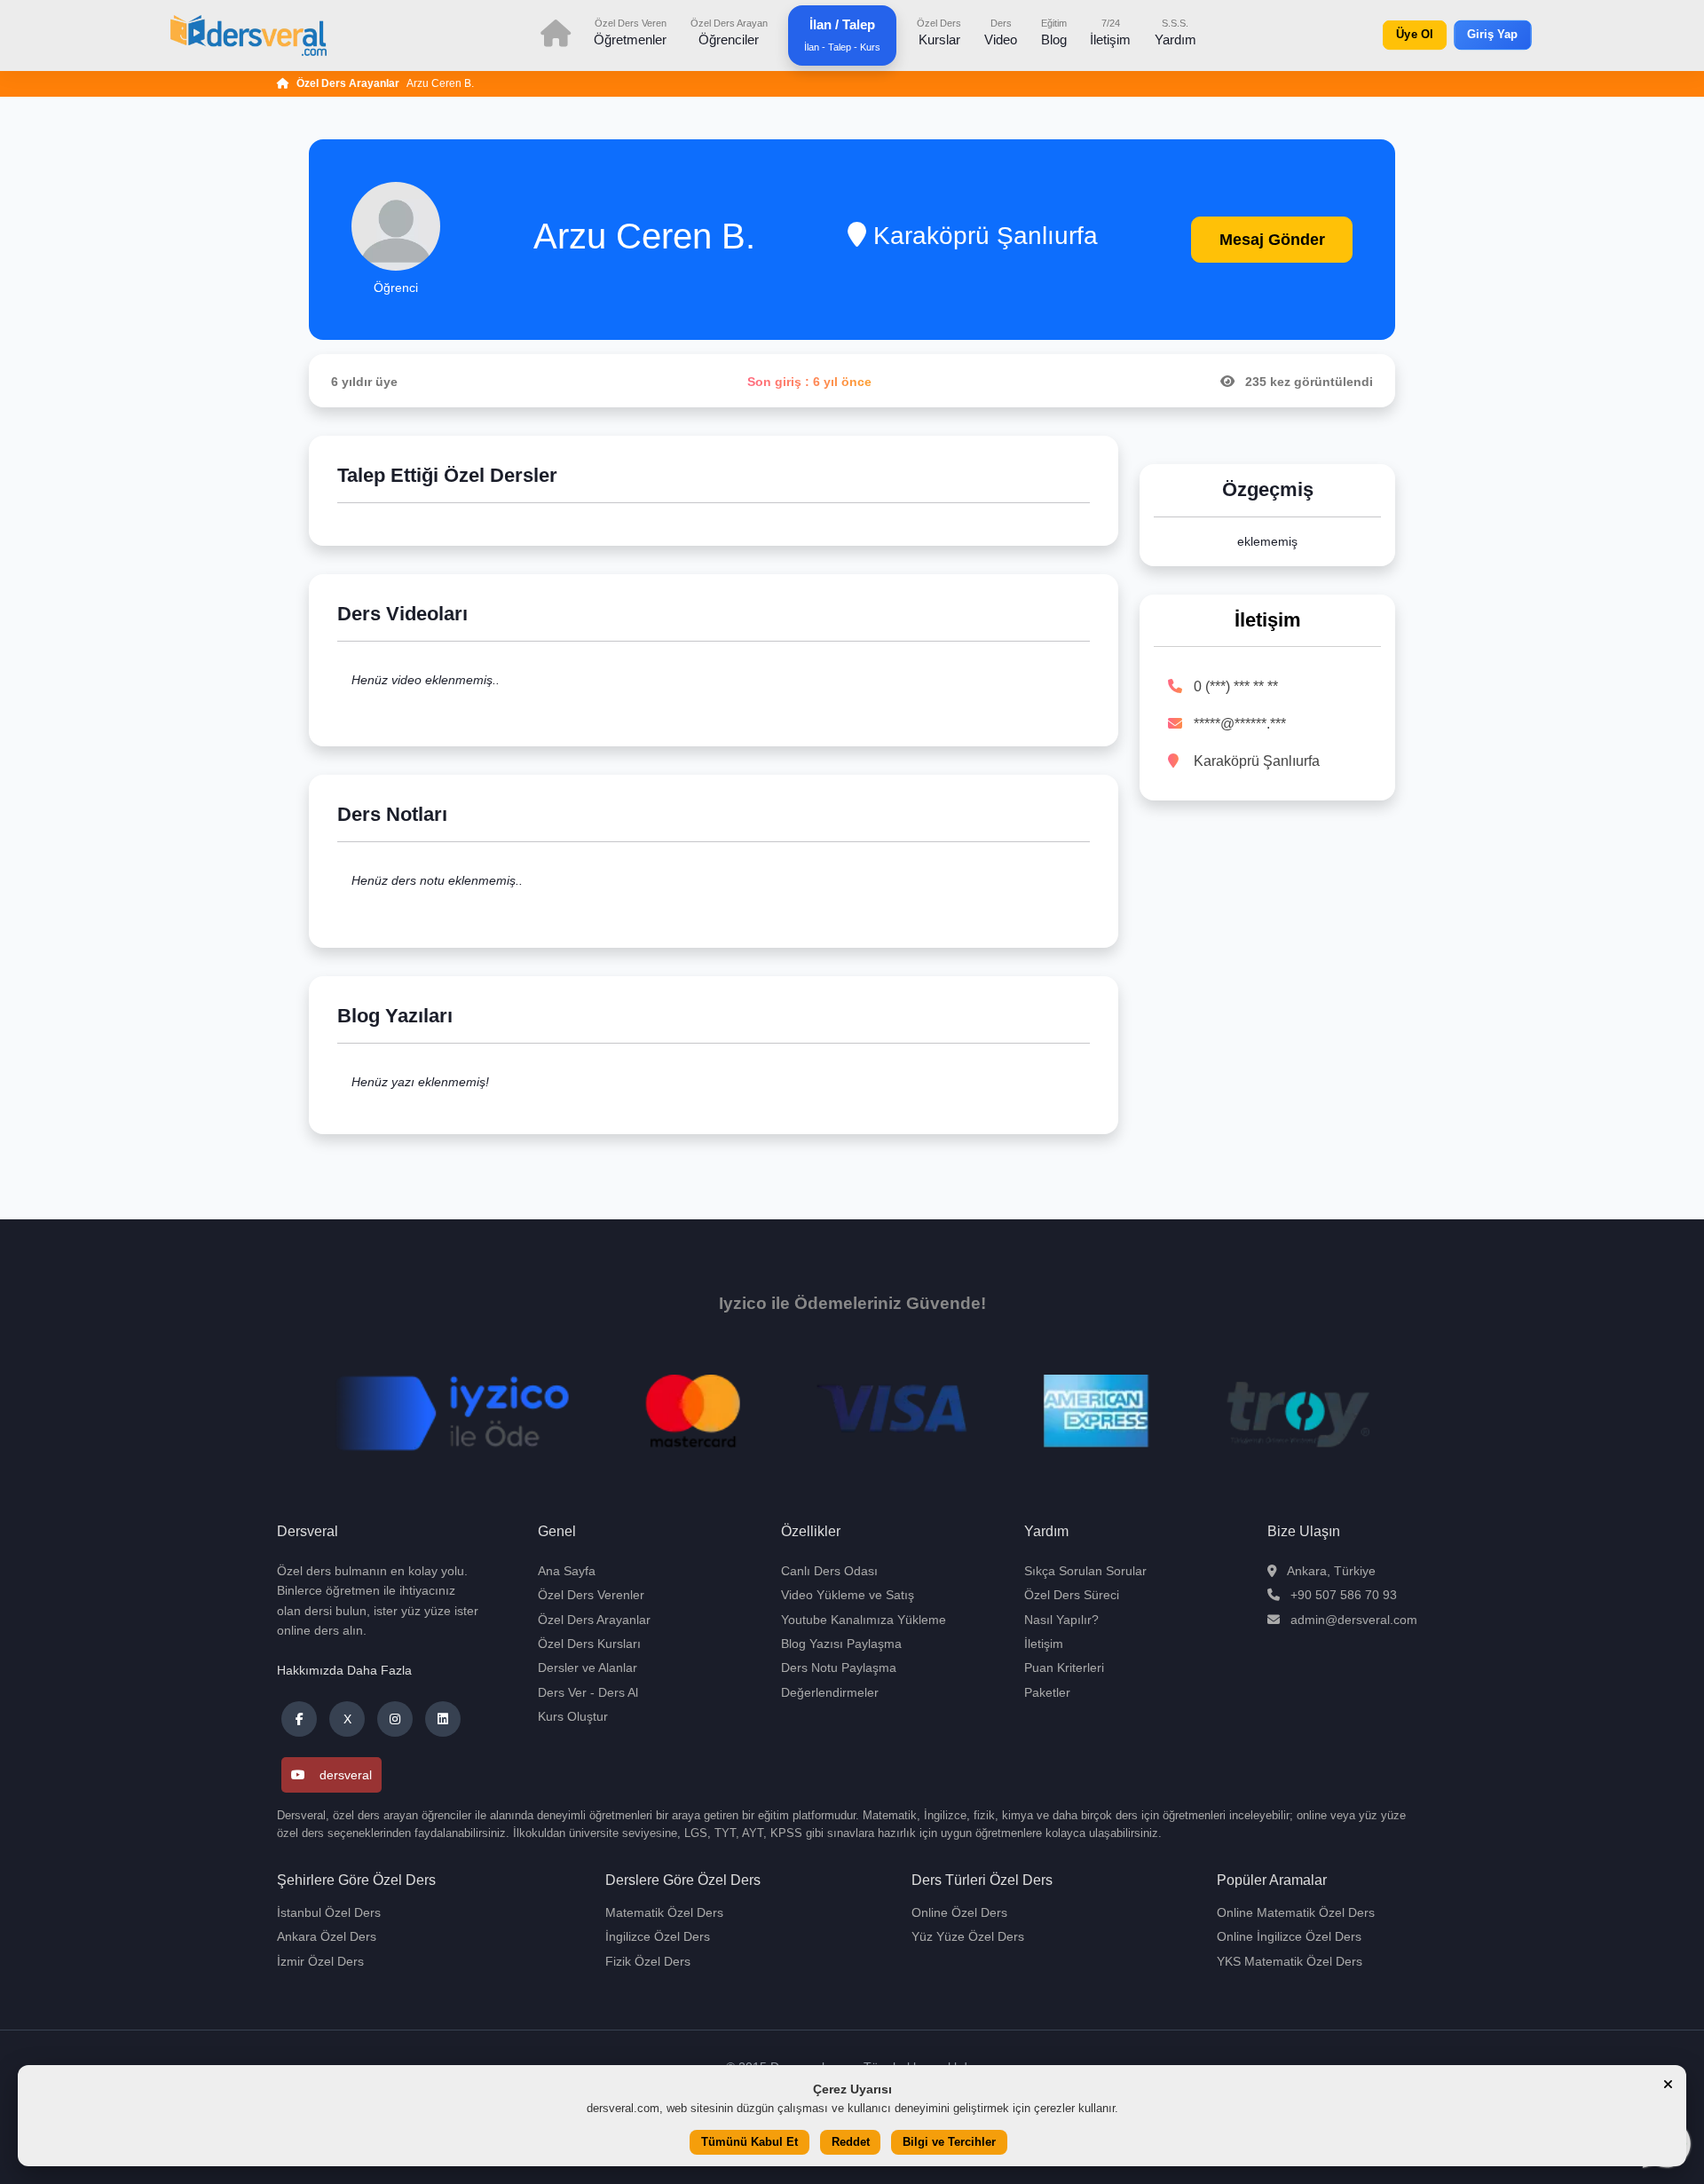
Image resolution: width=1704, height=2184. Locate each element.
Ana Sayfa (567, 1571)
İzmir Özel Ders (320, 1961)
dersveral (346, 1775)
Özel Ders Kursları (589, 1644)
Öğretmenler (630, 32)
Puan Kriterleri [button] (1064, 1668)
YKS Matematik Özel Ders (1290, 1961)
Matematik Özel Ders (664, 1912)
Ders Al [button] (618, 1692)
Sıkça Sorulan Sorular (1085, 1571)
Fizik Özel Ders (648, 1961)
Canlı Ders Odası (829, 1571)
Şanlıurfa (1047, 236)
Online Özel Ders (959, 1912)
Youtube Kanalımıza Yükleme (864, 1620)
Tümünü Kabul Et (749, 2143)
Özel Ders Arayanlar (348, 83)
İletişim (1110, 32)
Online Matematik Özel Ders (1296, 1912)
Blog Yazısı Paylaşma (841, 1644)
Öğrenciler (729, 32)
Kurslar (939, 32)
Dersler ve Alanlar (588, 1668)
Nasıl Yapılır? (1061, 1620)
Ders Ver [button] (562, 1692)
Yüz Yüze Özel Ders (968, 1936)
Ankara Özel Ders (327, 1936)
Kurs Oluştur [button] (573, 1716)
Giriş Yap (1493, 35)
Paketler (1047, 1692)
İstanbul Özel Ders (329, 1912)
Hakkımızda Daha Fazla (344, 1670)
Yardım (1175, 32)
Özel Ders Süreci (1072, 1595)
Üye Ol (1415, 35)
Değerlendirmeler (830, 1692)
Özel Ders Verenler (591, 1595)
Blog (1054, 32)
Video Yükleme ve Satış (848, 1595)
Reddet (851, 2143)
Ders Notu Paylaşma (839, 1668)
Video (1001, 32)
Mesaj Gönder (1272, 240)
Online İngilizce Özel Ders (1289, 1936)
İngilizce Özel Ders (658, 1936)
